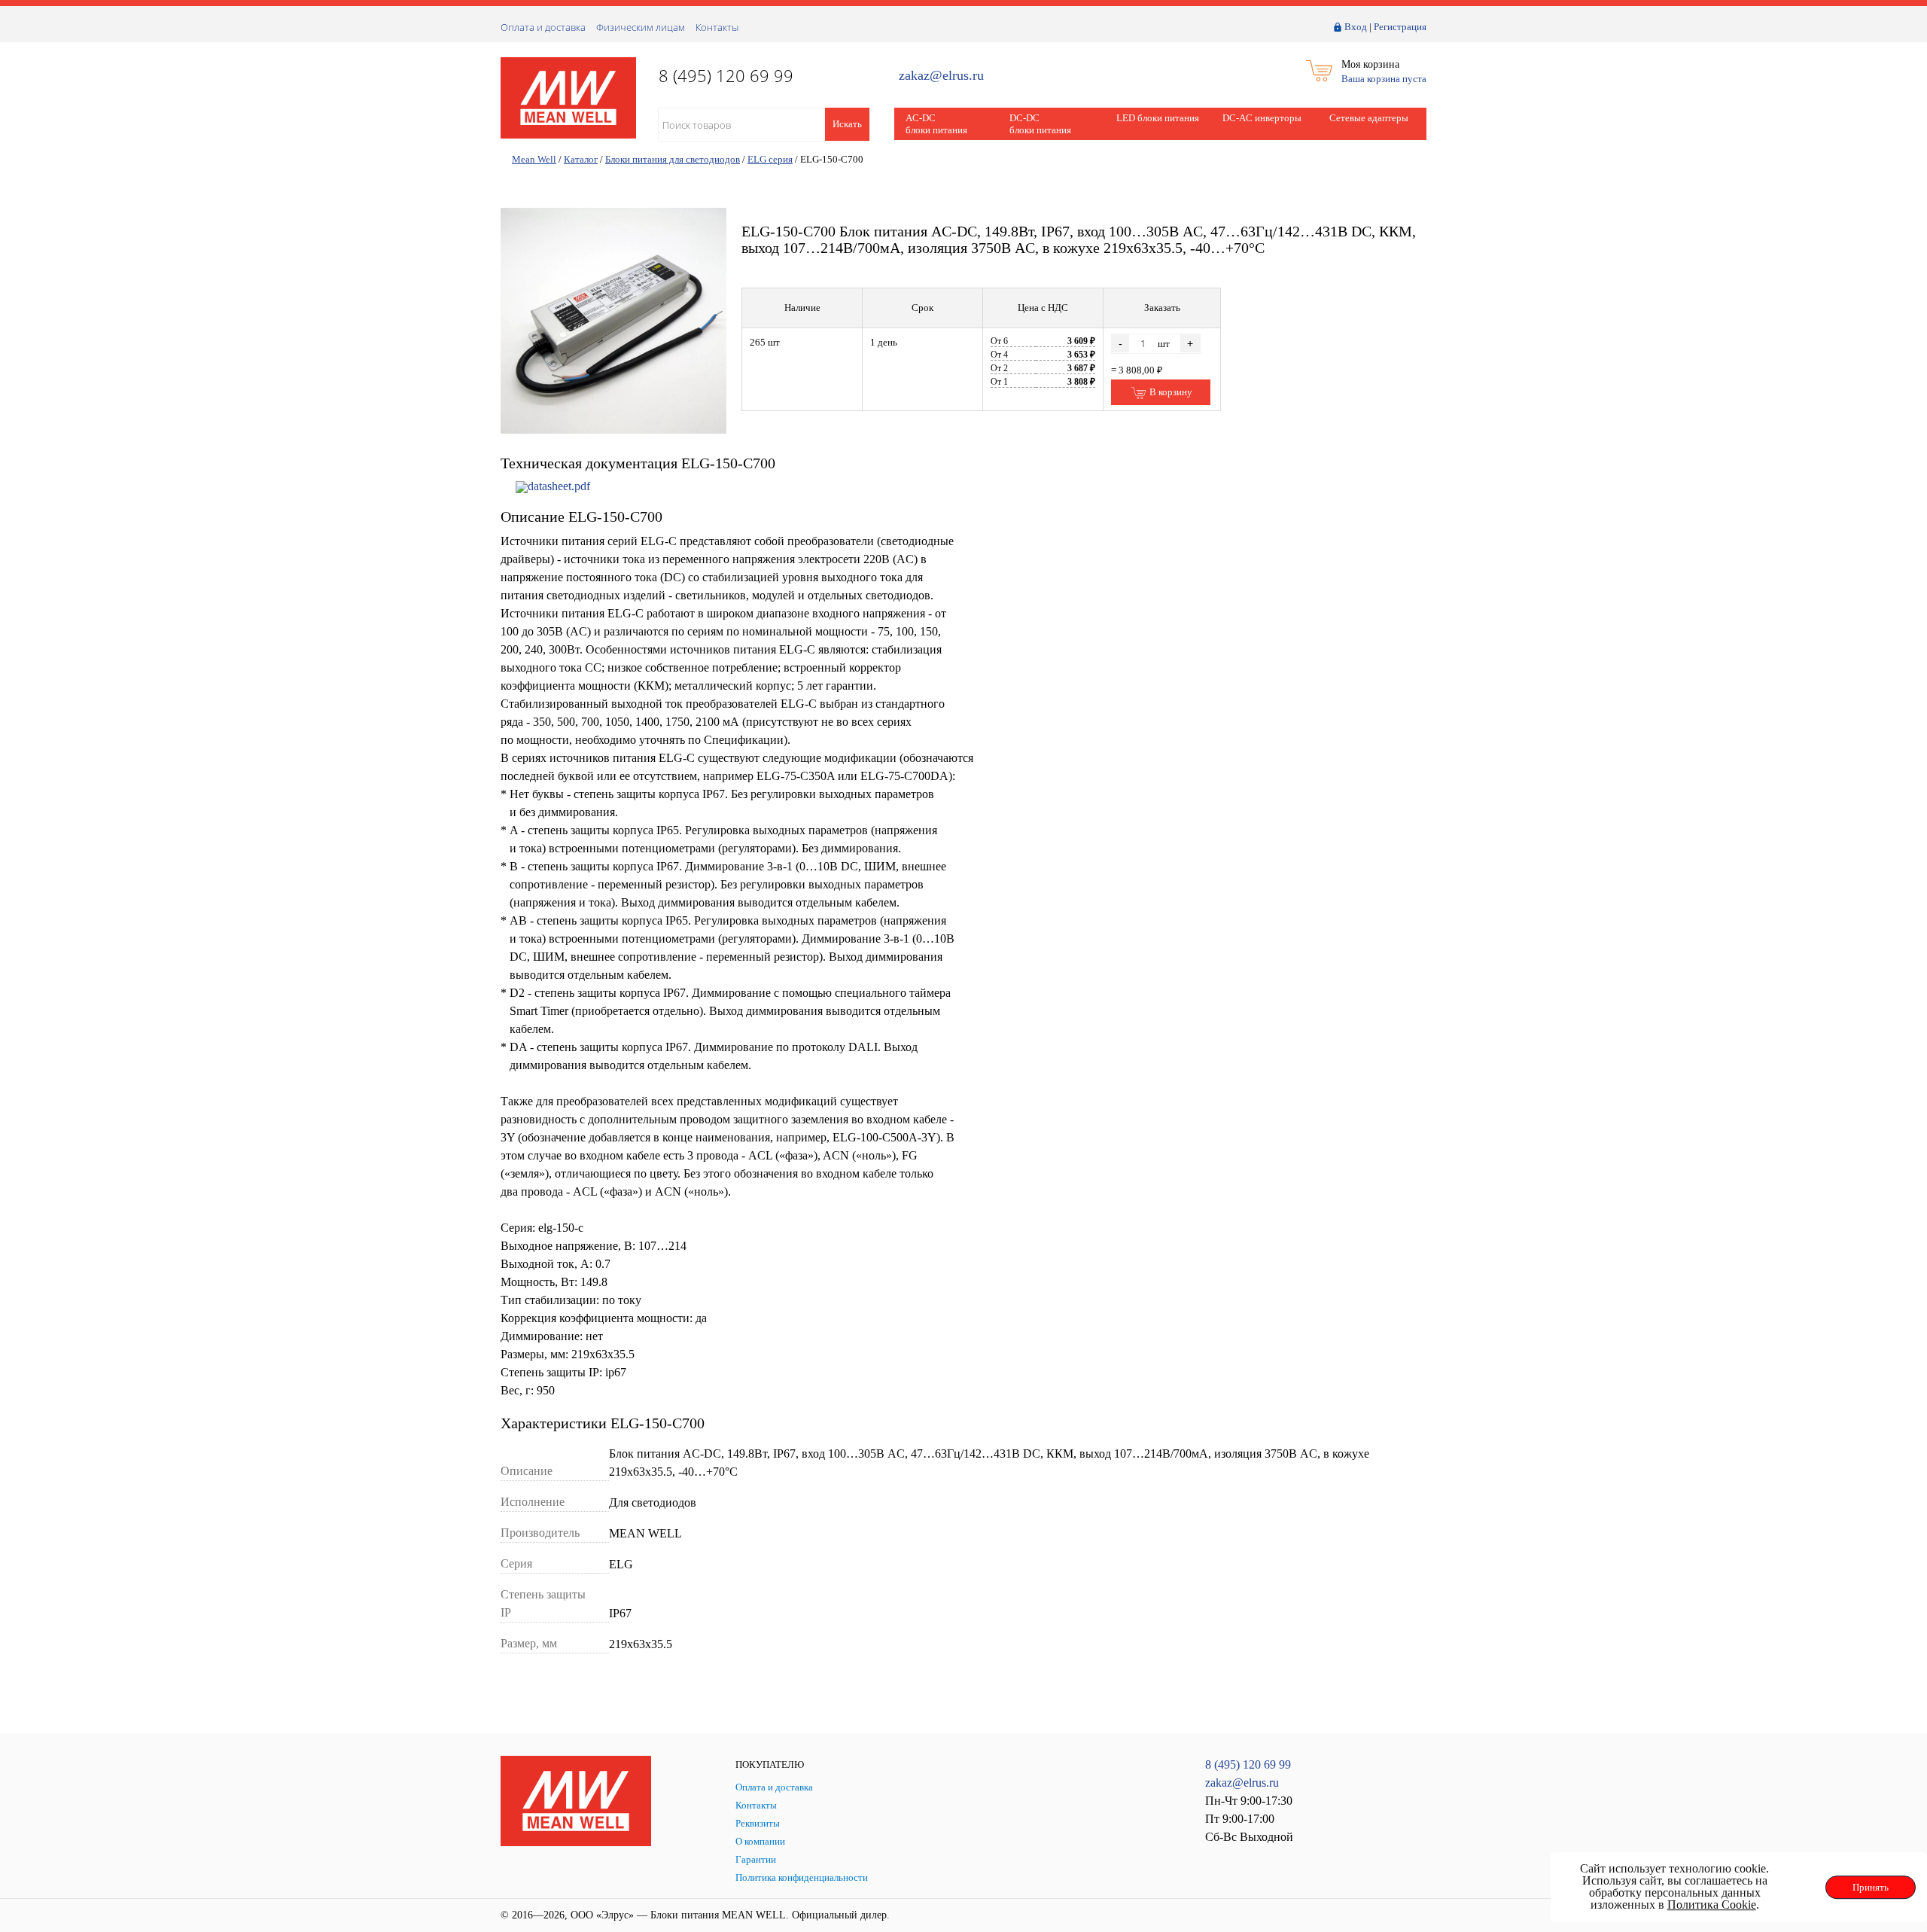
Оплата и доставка (543, 27)
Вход (1356, 27)
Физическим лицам (641, 27)
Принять (1871, 1887)
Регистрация (1400, 27)
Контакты (717, 27)
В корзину (1170, 392)
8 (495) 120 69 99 (1248, 1764)
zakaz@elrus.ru (941, 76)
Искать (847, 124)
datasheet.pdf (559, 486)
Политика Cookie (1712, 1905)
